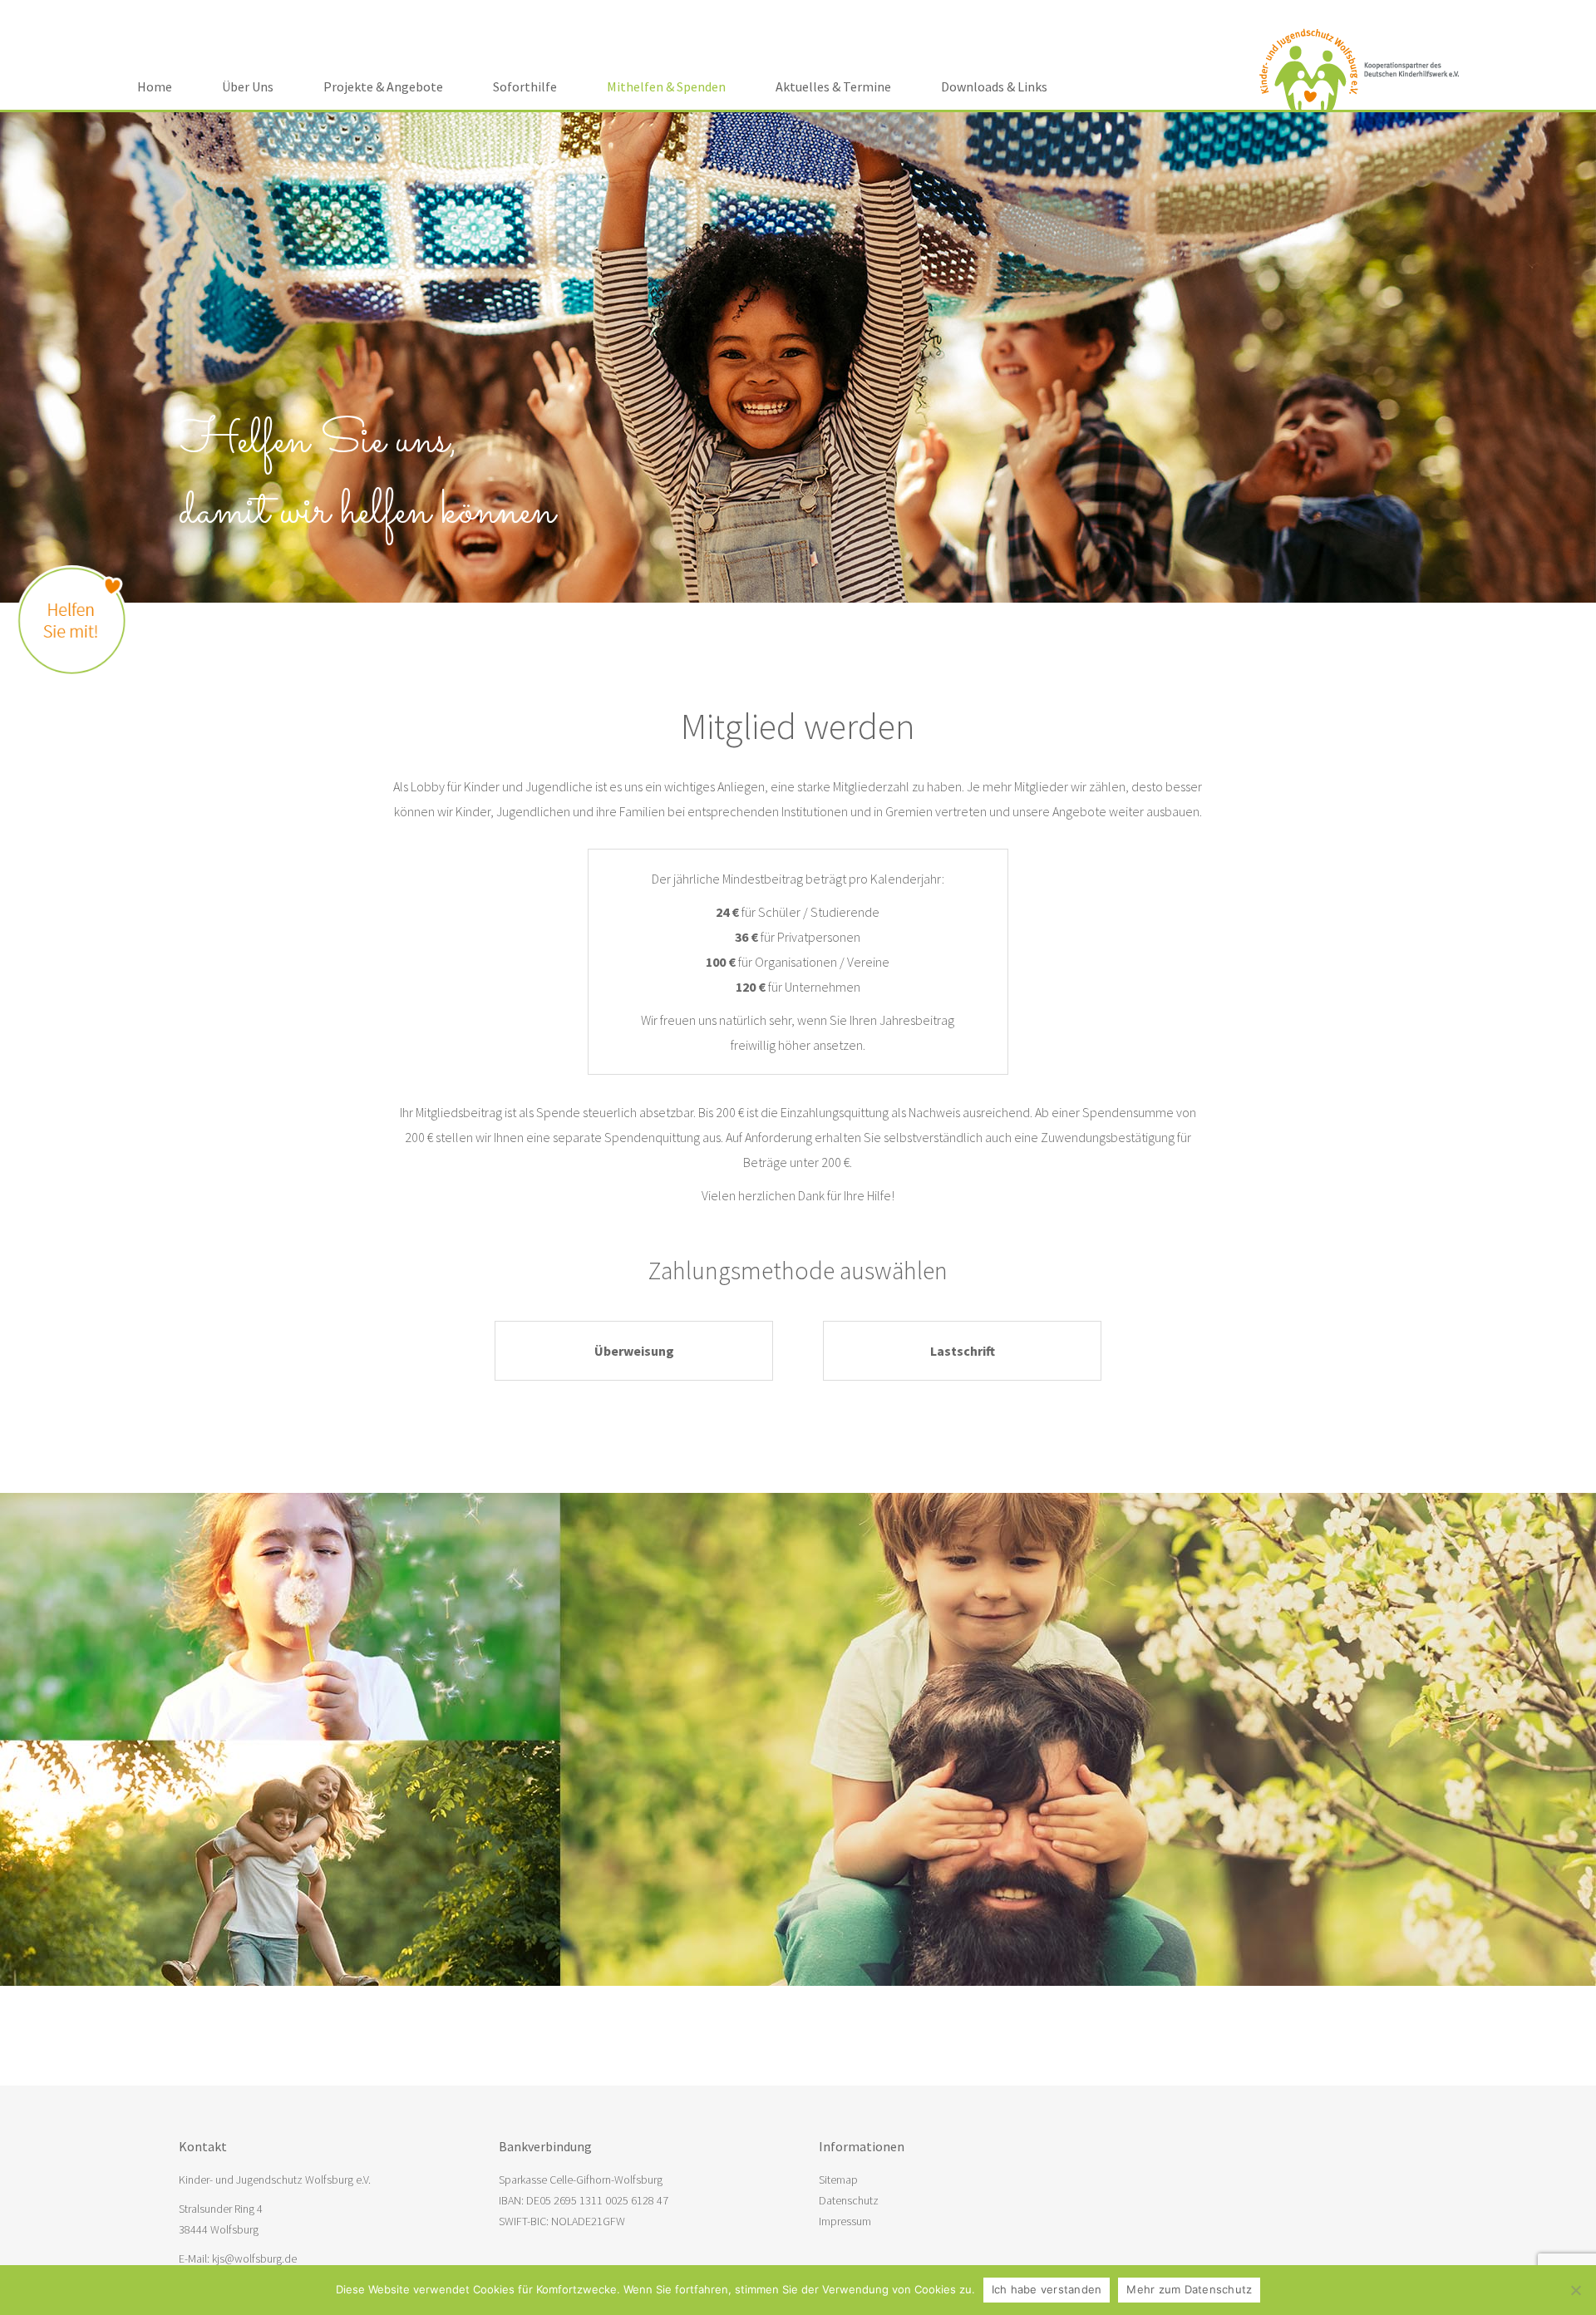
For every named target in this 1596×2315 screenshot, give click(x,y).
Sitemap (838, 2180)
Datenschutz (849, 2200)
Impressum (845, 2221)
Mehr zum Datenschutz (1189, 2289)
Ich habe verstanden (1047, 2289)
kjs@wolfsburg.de (254, 2258)
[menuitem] (155, 86)
